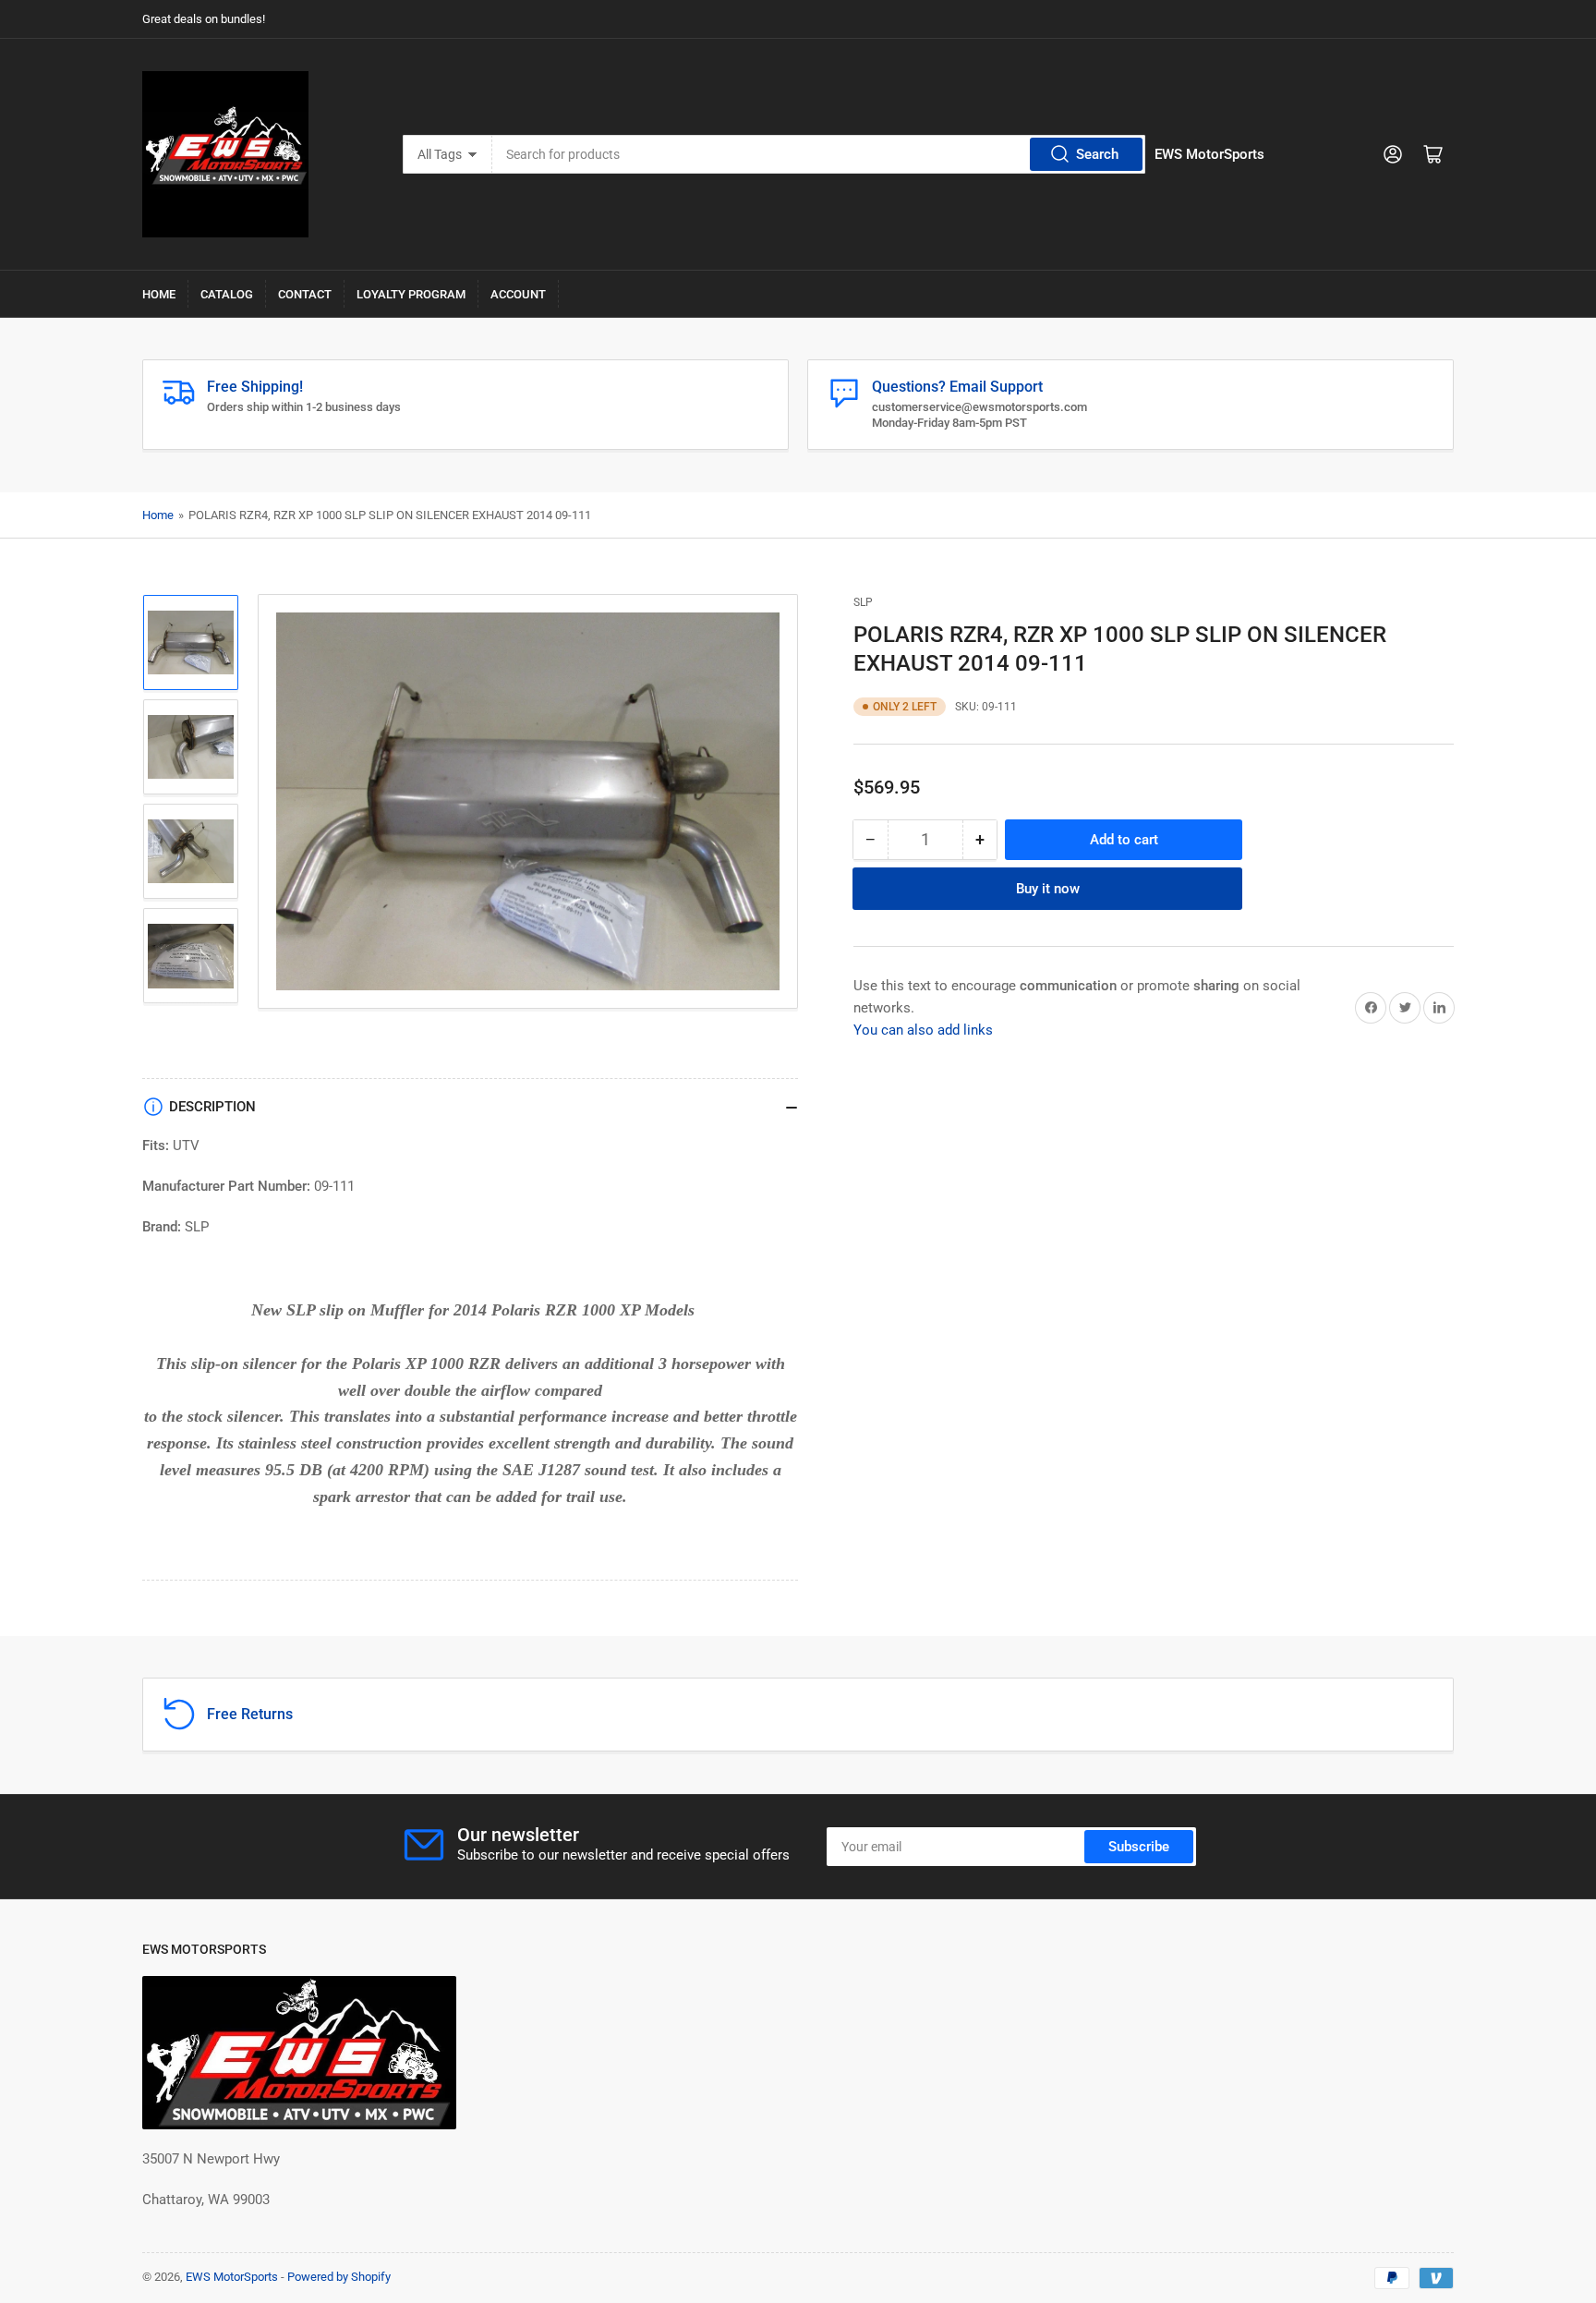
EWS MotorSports (232, 2277)
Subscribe (1139, 1847)
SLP (863, 602)
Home (159, 294)
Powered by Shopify (339, 2277)
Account (518, 294)
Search (1097, 154)
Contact (305, 294)
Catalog (227, 294)
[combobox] (819, 154)
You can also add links (923, 1029)
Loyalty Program (411, 294)
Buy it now (1048, 888)
